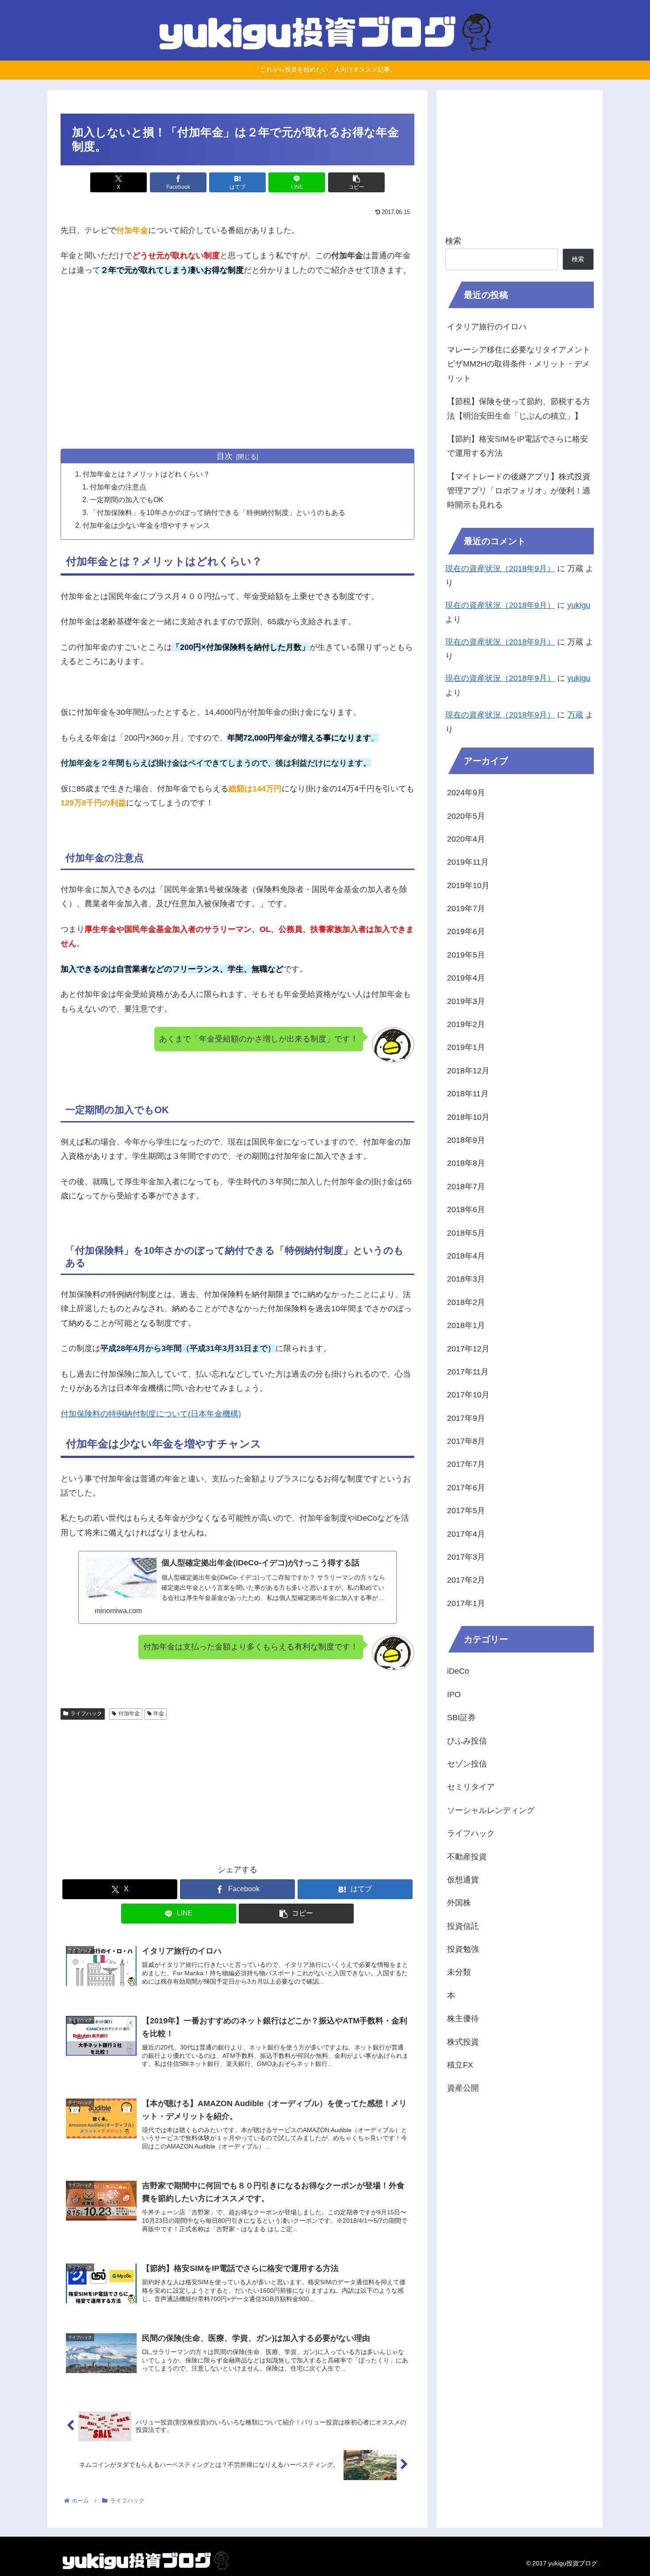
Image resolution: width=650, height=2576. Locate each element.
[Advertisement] (237, 376)
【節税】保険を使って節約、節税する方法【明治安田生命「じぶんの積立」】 (519, 408)
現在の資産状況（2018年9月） (500, 569)
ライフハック (86, 1714)
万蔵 (575, 715)
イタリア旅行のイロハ (487, 327)
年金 (159, 1714)
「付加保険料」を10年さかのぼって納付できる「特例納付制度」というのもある (218, 512)
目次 (225, 456)
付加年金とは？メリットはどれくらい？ (146, 474)
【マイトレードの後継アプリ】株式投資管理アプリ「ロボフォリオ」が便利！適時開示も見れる (519, 491)
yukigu (579, 605)
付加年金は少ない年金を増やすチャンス (146, 525)
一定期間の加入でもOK (127, 500)
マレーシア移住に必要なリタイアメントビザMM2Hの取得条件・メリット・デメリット (519, 364)
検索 (453, 241)
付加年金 (129, 1714)
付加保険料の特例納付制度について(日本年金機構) (151, 1414)
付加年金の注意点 (118, 487)
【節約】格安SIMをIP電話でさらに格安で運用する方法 (518, 446)
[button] (356, 182)
